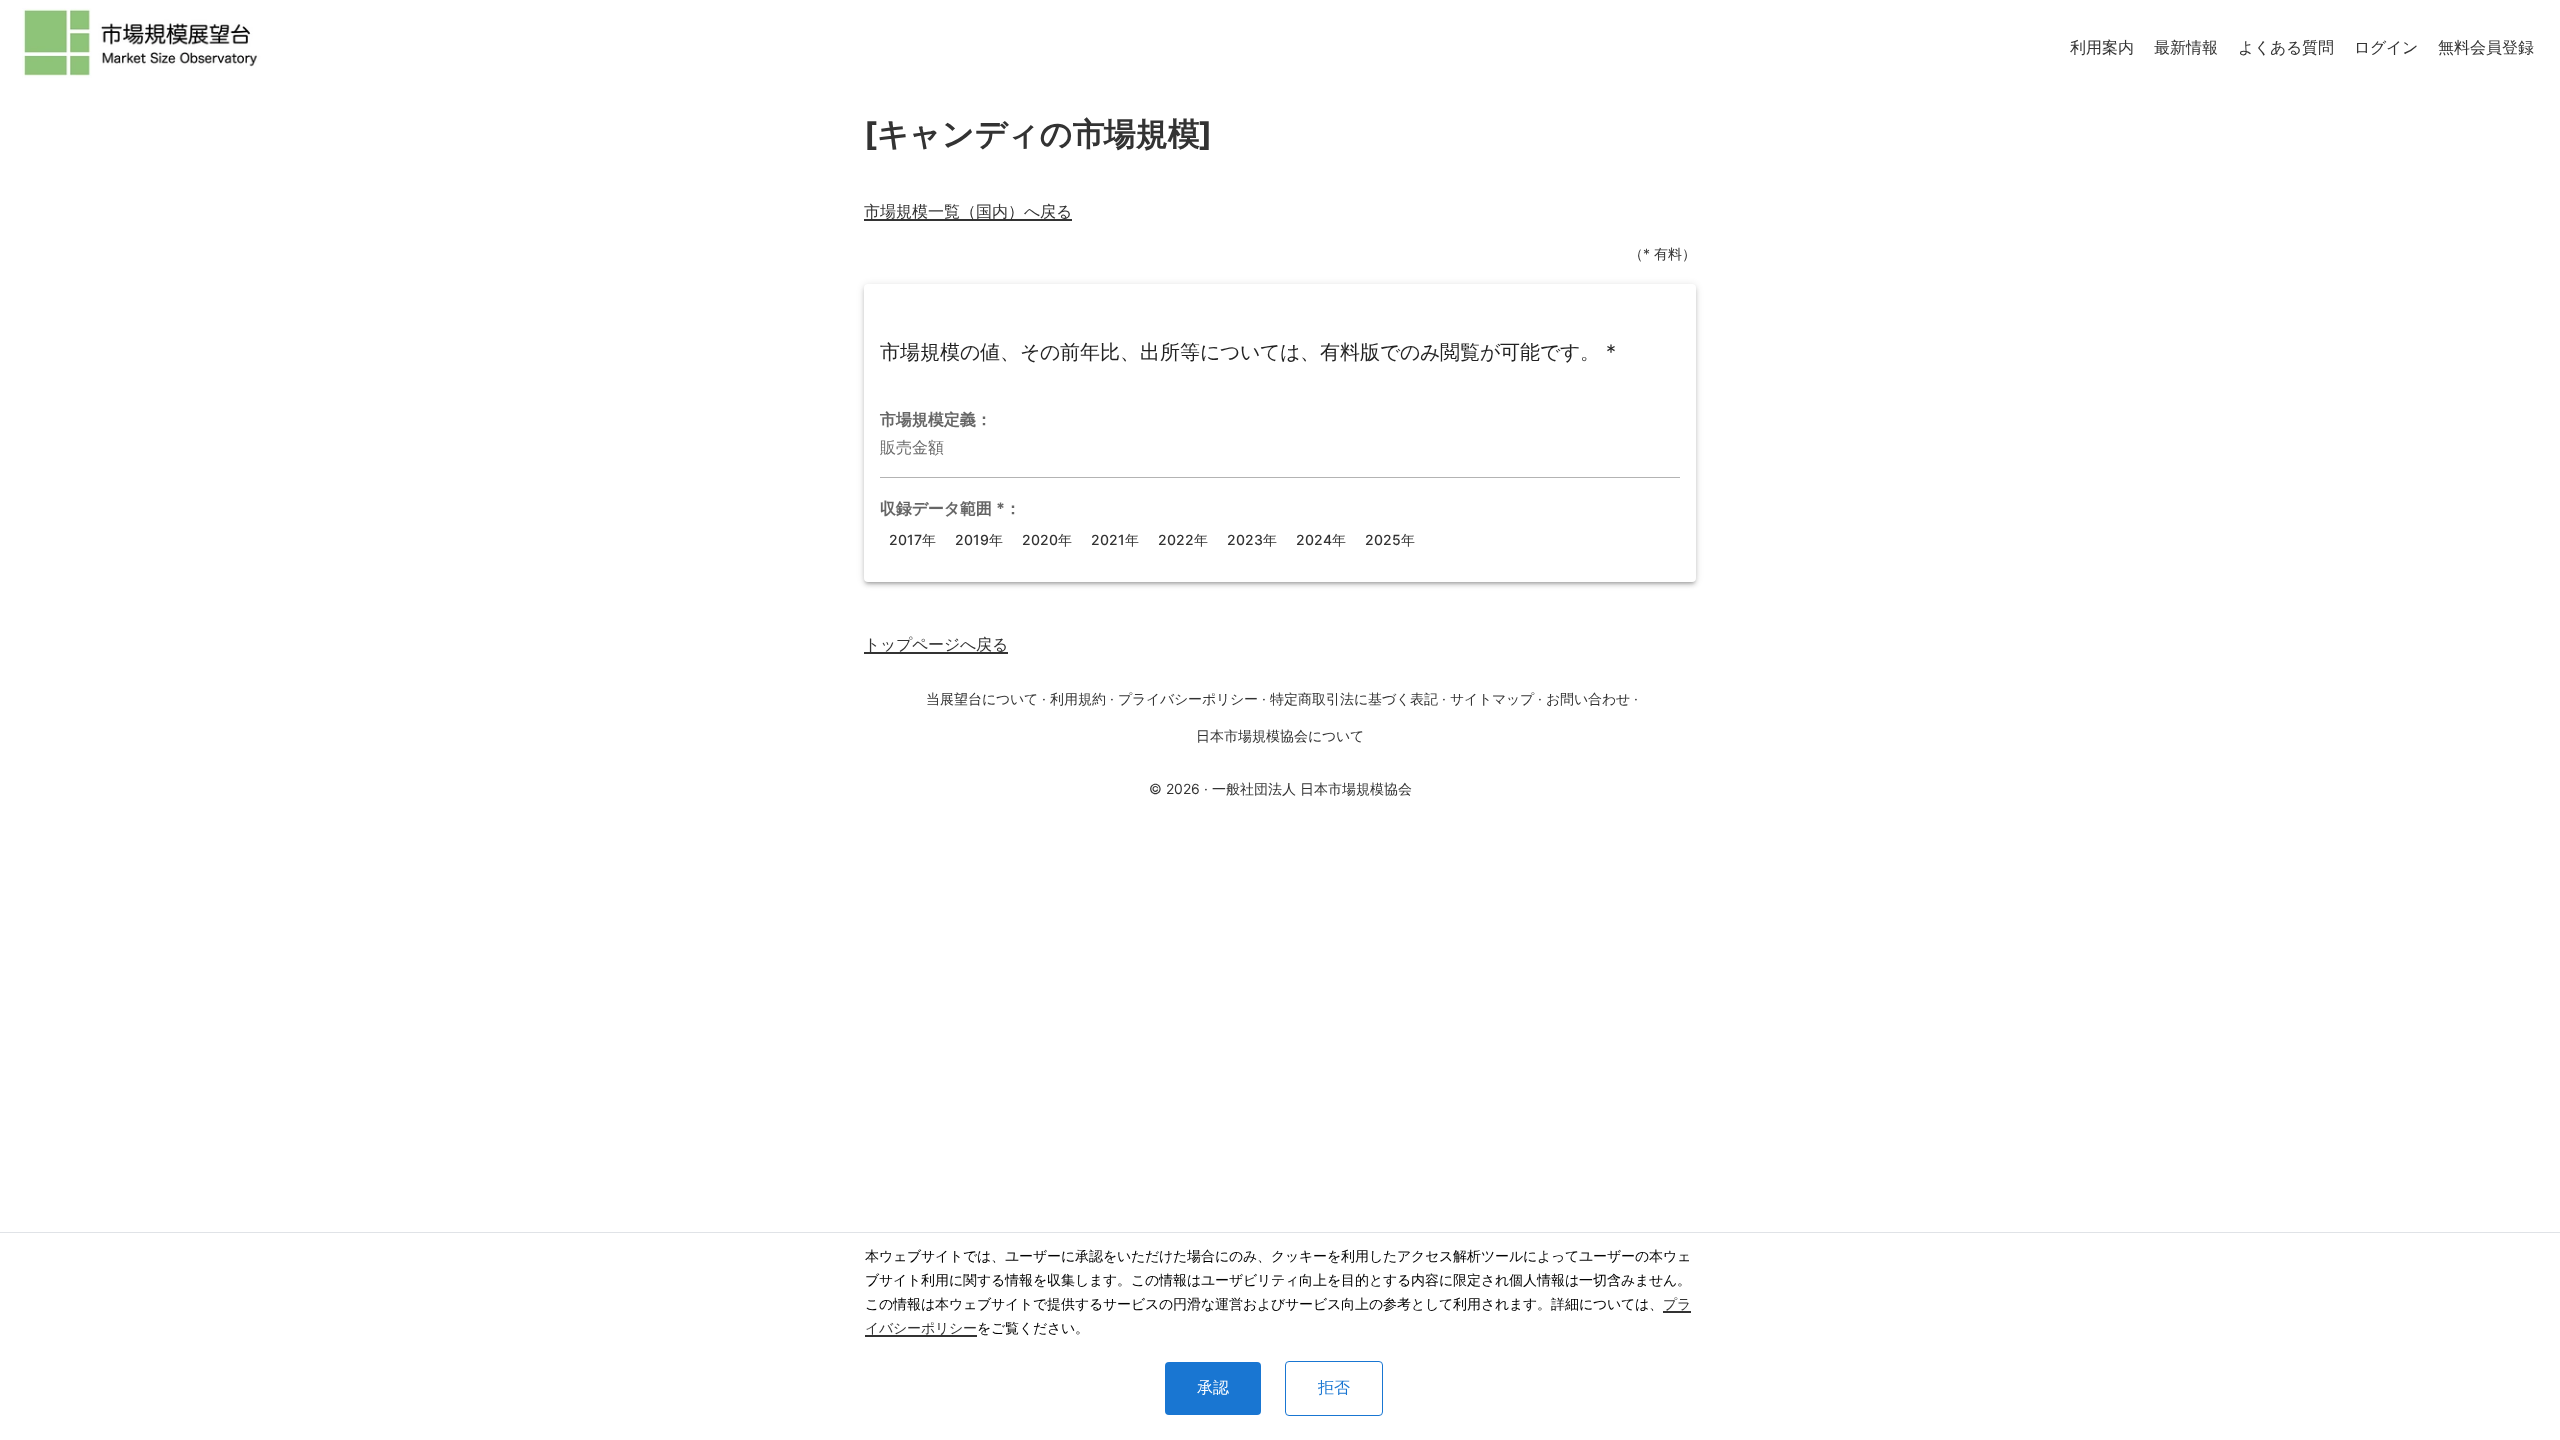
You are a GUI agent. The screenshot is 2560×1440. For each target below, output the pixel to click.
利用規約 (1078, 698)
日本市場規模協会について (1280, 735)
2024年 (1321, 539)
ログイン (2386, 47)
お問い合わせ (1588, 698)
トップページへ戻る (936, 644)
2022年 (1183, 539)
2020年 (1047, 539)
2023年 (1252, 539)
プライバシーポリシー (1188, 698)
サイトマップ (1492, 698)
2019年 (979, 539)
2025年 (1390, 539)
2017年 (912, 539)
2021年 (1115, 539)
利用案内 (2102, 47)
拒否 (1334, 1387)
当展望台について (982, 698)
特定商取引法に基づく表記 (1354, 698)
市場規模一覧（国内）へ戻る (968, 211)
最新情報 (2186, 47)
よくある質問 (2286, 47)
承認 (1213, 1387)
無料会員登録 (2486, 47)
